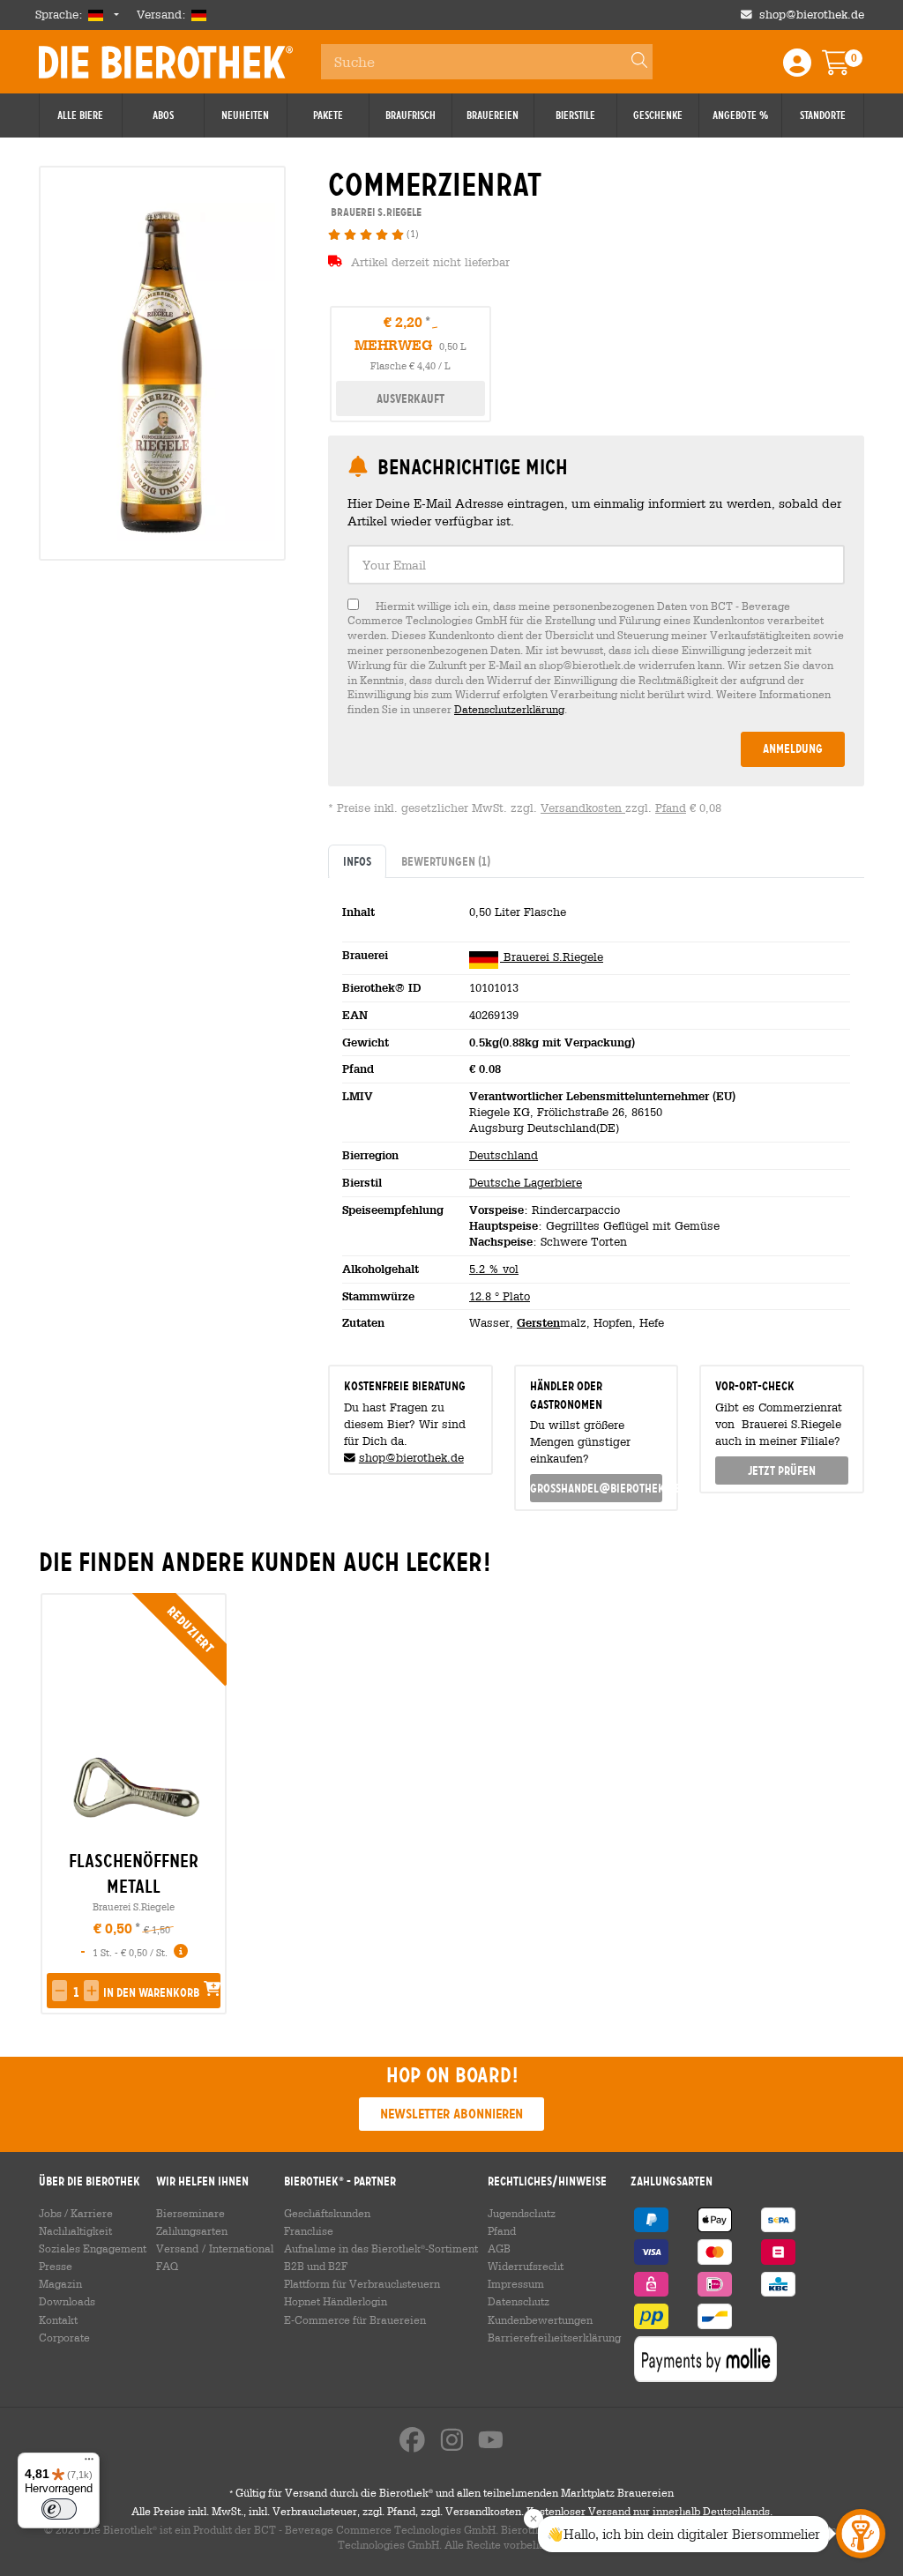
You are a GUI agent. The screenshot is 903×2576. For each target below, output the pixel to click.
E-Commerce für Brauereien (355, 2319)
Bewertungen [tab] (446, 861)
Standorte (823, 115)
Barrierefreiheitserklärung (554, 2337)
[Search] (631, 62)
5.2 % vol (494, 1269)
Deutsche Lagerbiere (526, 1183)
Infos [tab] (357, 861)
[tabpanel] (596, 1114)
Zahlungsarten (192, 2230)
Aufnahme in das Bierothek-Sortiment (381, 2248)
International (241, 2248)
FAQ (167, 2266)
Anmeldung (793, 748)
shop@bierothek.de (812, 15)
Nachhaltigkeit (75, 2230)
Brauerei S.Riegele (552, 957)
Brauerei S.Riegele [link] (375, 212)
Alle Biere (80, 115)
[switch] (59, 2509)
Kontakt (58, 2319)
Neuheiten (245, 115)
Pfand (671, 808)
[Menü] (89, 2463)
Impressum (516, 2283)
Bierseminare (190, 2213)
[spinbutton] (75, 1992)
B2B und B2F (316, 2266)
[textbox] (596, 565)
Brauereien (493, 115)
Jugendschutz (522, 2213)
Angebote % (740, 115)
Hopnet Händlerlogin (336, 2301)
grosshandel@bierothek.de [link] (597, 1488)
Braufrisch (410, 115)
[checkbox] (596, 658)
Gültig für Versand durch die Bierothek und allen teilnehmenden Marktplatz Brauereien (451, 2492)
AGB (499, 2248)
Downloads (67, 2301)
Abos (163, 115)
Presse (56, 2266)
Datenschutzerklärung (509, 709)
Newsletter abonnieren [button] (451, 2114)
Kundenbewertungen (540, 2319)
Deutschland (504, 1155)
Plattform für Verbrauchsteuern (362, 2283)
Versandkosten (583, 808)
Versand (177, 2248)
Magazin (60, 2283)
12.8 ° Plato (500, 1296)
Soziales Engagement (93, 2248)
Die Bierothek (166, 62)
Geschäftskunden (327, 2213)
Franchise (309, 2230)
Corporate (64, 2337)
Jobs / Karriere (76, 2213)
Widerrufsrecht (526, 2266)
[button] (60, 1991)
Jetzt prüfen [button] (782, 1470)
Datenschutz (519, 2301)
